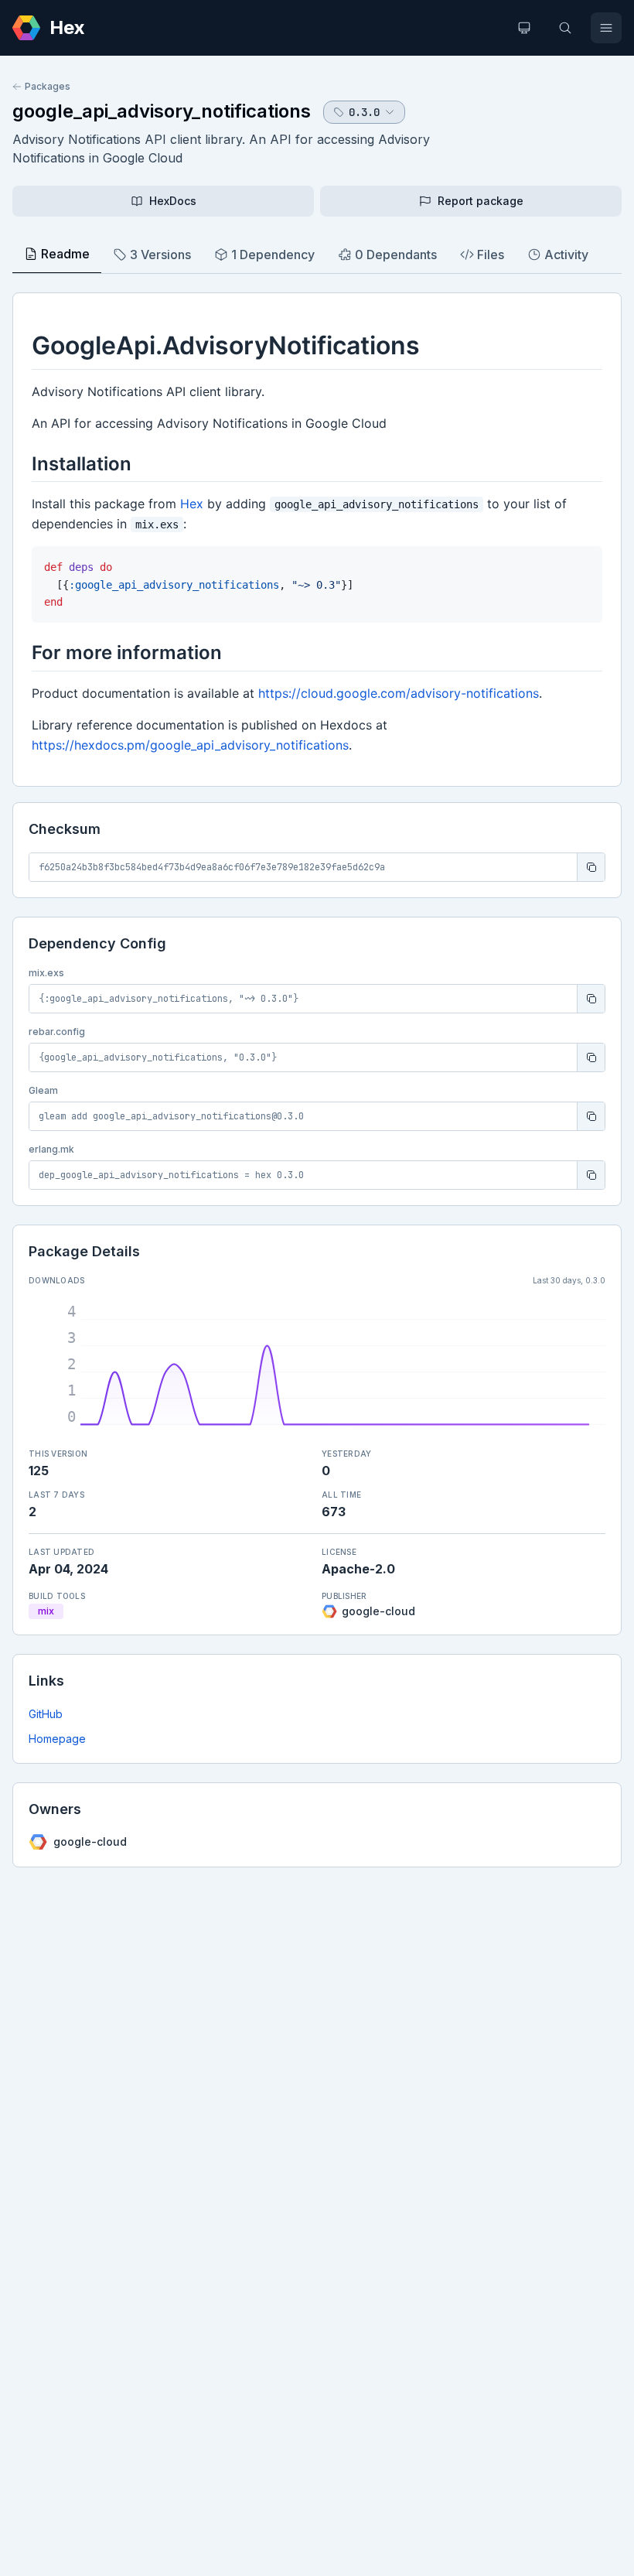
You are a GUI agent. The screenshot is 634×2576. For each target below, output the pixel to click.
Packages (48, 86)
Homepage (57, 1739)
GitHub (46, 1714)
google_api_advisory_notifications (162, 111)
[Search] (565, 28)
